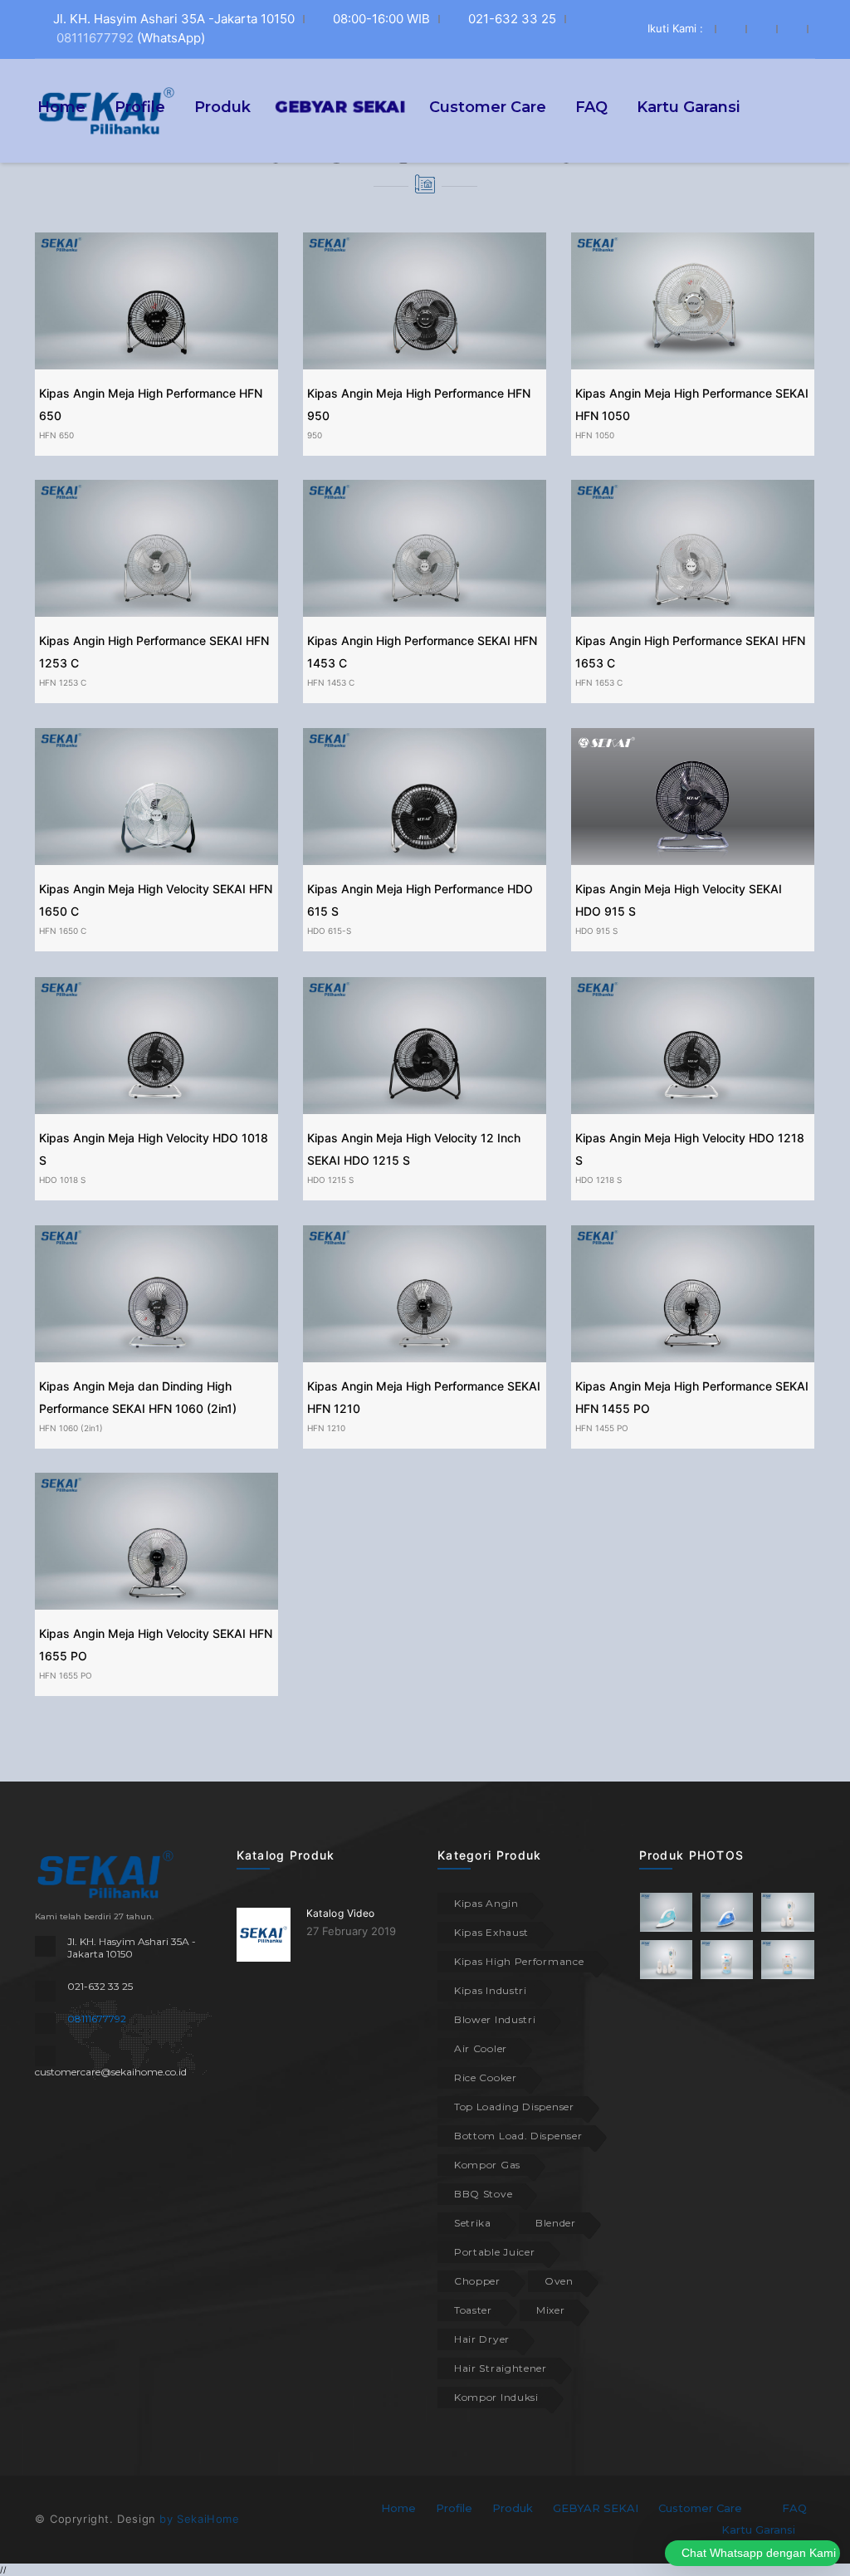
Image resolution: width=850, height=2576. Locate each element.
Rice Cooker (486, 2077)
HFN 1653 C (599, 682)
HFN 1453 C (331, 682)
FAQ (591, 106)
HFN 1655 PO (66, 1675)
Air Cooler (481, 2048)
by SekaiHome (199, 2519)
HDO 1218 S (598, 1180)
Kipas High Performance (519, 1961)
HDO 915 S (596, 931)
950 (315, 435)
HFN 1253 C (63, 682)
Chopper (477, 2281)
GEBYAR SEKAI (596, 2508)
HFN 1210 (326, 1428)
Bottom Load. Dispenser (518, 2136)
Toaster (473, 2310)
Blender (556, 2223)
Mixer (551, 2310)
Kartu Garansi (688, 106)
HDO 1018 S (62, 1180)
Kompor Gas (487, 2165)
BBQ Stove (483, 2194)
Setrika (473, 2223)
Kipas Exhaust (491, 1932)
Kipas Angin (486, 1903)
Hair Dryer (482, 2339)
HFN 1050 (595, 435)
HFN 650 (56, 435)
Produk (222, 106)
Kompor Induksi (496, 2397)
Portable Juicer (495, 2252)
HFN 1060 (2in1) (71, 1428)
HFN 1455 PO (602, 1428)
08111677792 (95, 38)
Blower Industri (495, 2019)
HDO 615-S (329, 931)
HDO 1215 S (330, 1180)
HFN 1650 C (63, 931)
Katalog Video (341, 1913)
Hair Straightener (501, 2368)
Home (61, 106)
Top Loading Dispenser (514, 2107)
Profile (140, 106)
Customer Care (488, 106)
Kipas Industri (491, 1990)
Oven (559, 2281)
